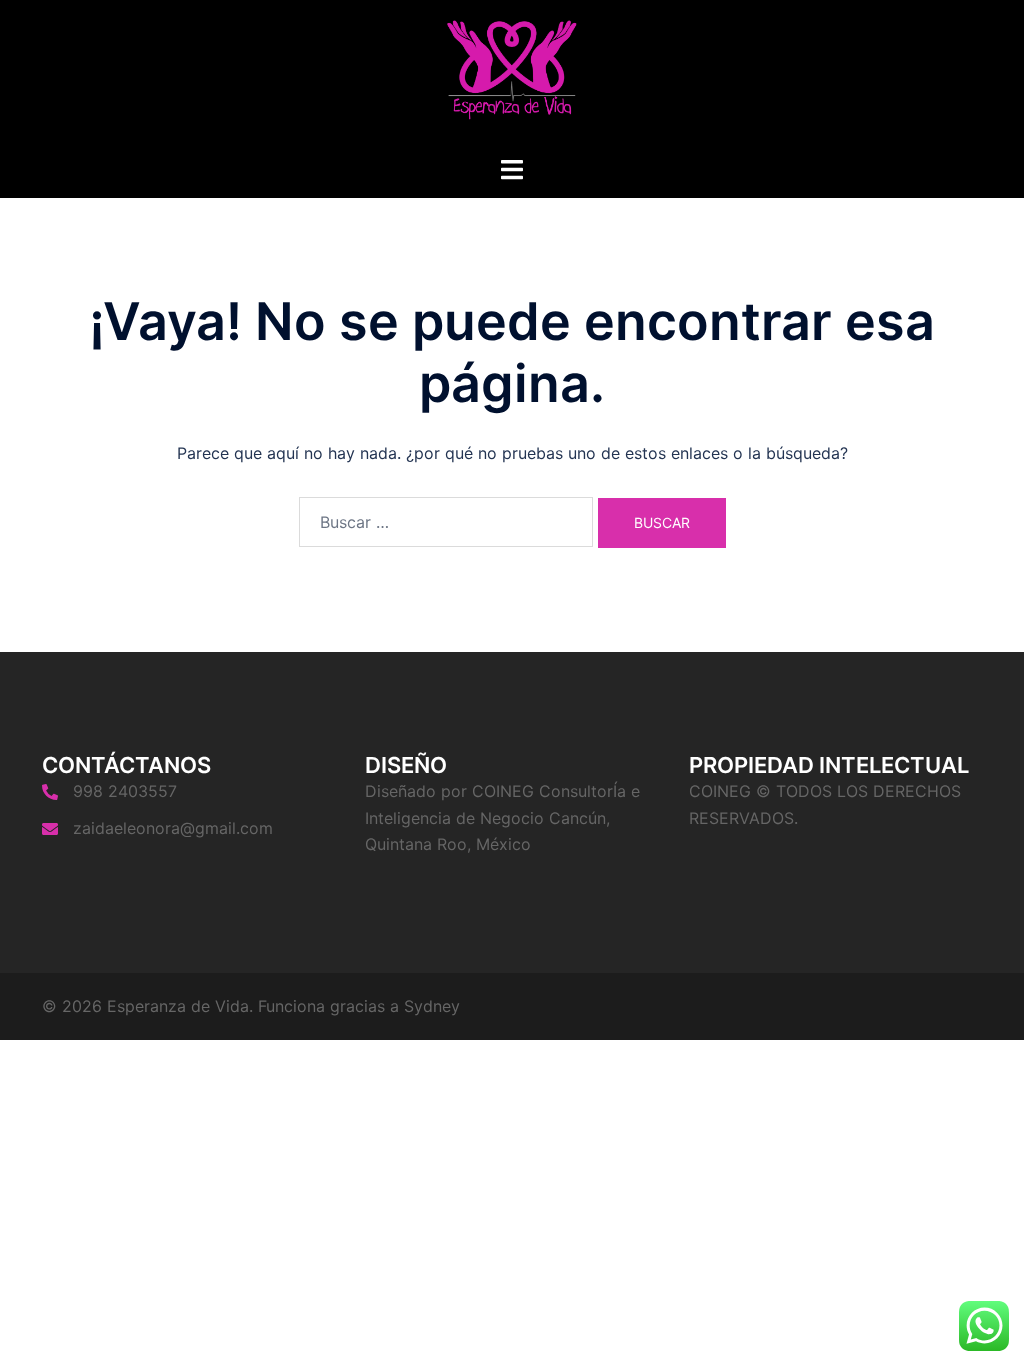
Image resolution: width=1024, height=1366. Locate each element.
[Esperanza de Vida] (511, 76)
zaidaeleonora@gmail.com (173, 828)
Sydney (432, 1006)
